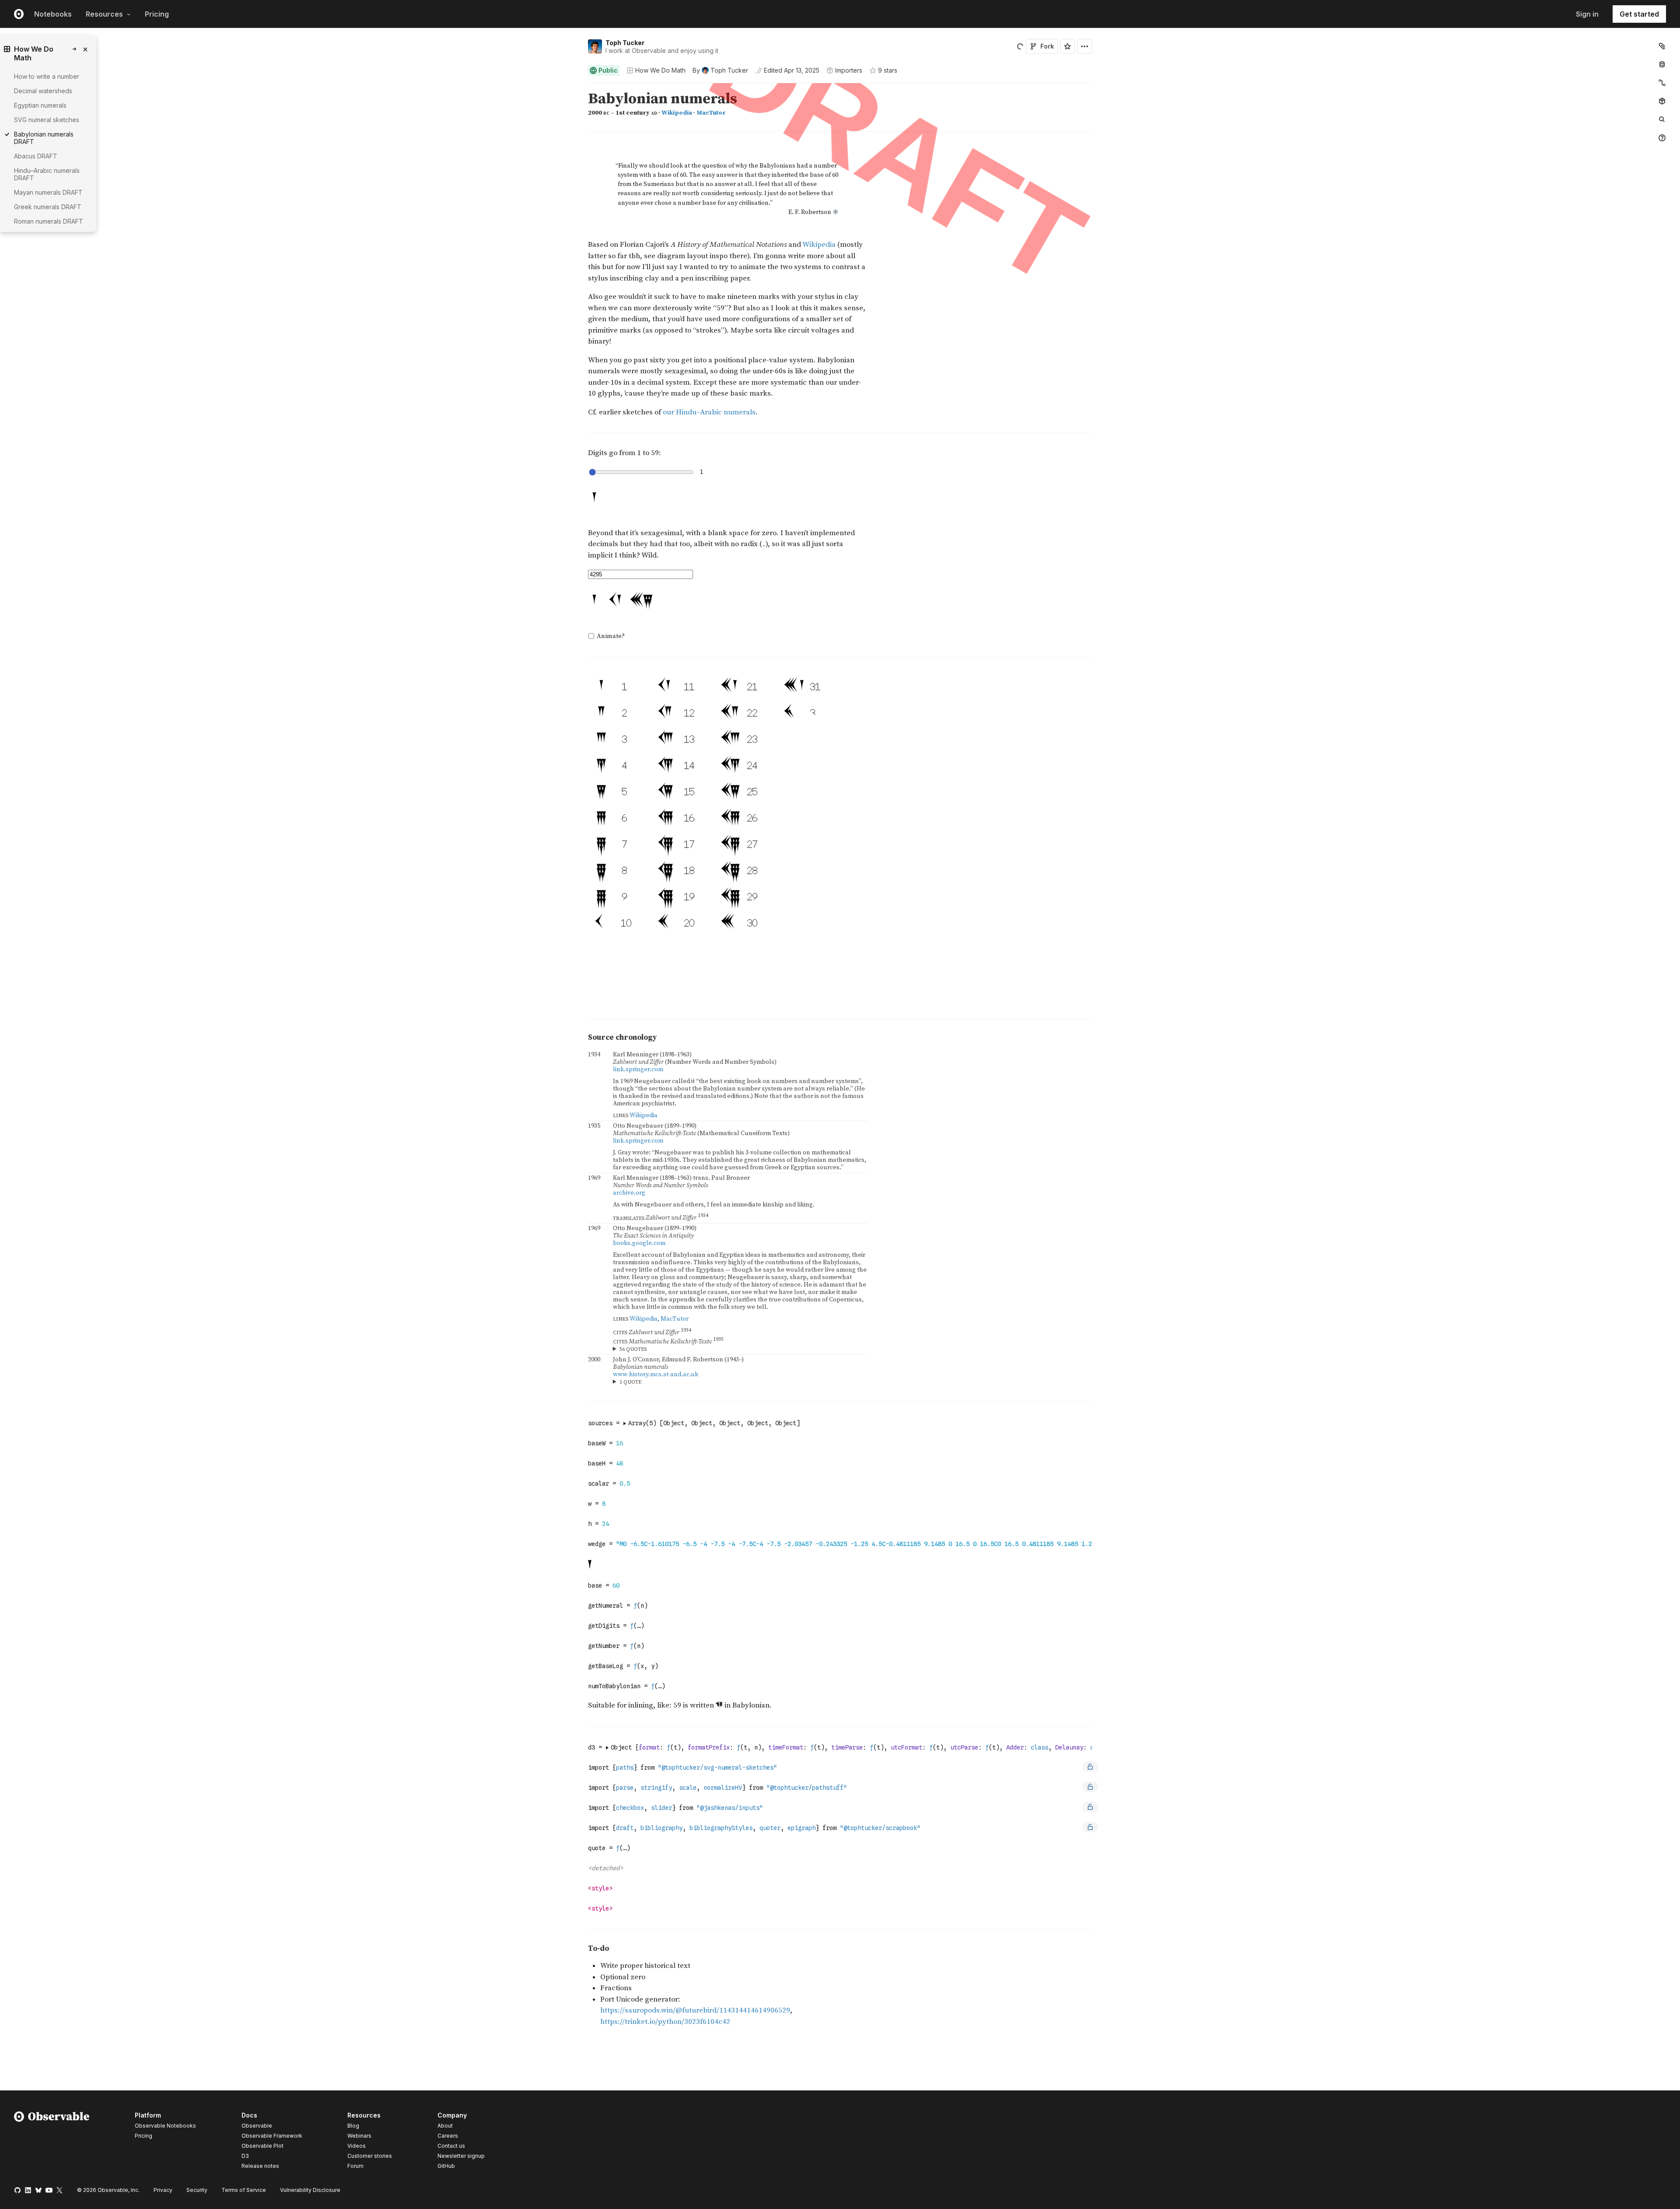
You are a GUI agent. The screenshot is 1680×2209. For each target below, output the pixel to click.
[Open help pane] (1662, 138)
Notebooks (53, 14)
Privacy (163, 2190)
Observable (257, 2126)
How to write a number (47, 76)
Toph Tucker (625, 43)
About (445, 2126)
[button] (578, 87)
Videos (357, 2146)
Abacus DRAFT (36, 156)
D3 (245, 2156)
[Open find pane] (1662, 119)
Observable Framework (272, 2136)
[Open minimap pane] (1662, 83)
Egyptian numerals (40, 105)
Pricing (157, 14)
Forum (355, 2166)
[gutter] (291, 265)
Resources (104, 14)
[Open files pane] (1662, 46)
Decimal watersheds (43, 91)
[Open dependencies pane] (1662, 101)
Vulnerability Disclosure (310, 2190)
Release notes (260, 2166)
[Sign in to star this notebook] (1067, 46)
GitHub (446, 2166)
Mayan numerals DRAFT (48, 192)
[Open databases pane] (1662, 64)
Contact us (451, 2146)
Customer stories (370, 2156)
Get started (1639, 14)
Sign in (1587, 14)
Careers (448, 2136)
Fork (1047, 46)
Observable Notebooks (165, 2126)
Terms (244, 2190)
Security (197, 2190)
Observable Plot (262, 2146)
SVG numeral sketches (47, 120)
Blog (353, 2126)
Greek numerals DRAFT (48, 207)
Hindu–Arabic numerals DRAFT (47, 174)
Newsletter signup (461, 2156)
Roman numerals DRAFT (49, 221)
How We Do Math (660, 70)
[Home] (52, 2142)
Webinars (359, 2136)
